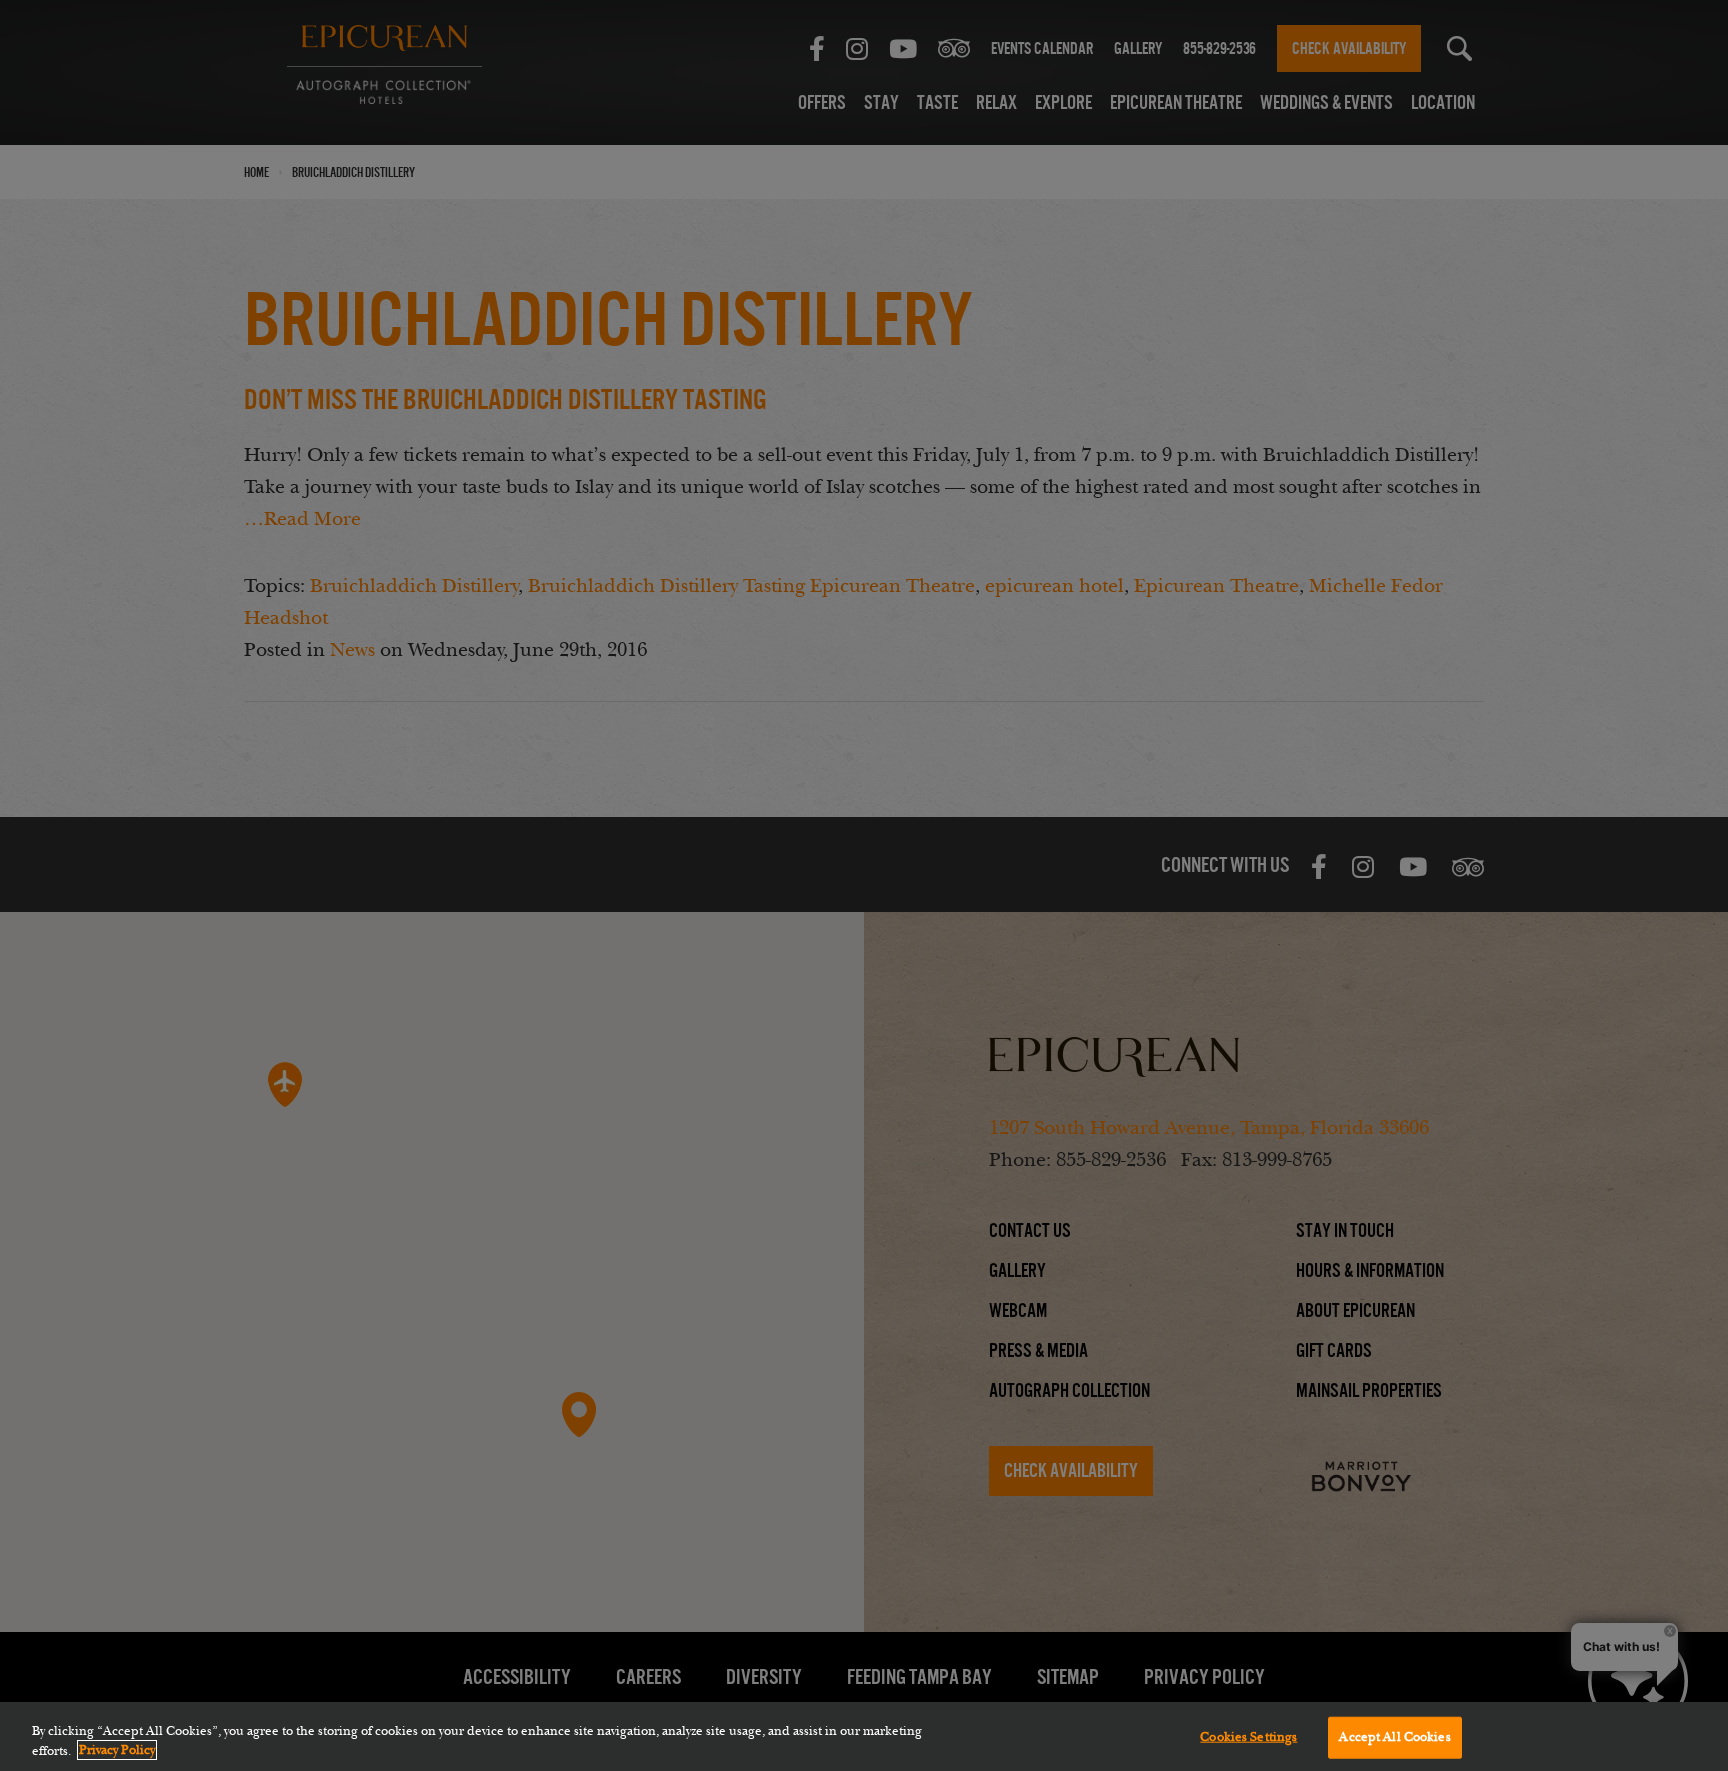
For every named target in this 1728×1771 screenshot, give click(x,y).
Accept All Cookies (1394, 1737)
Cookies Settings (1248, 1737)
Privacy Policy (117, 1750)
